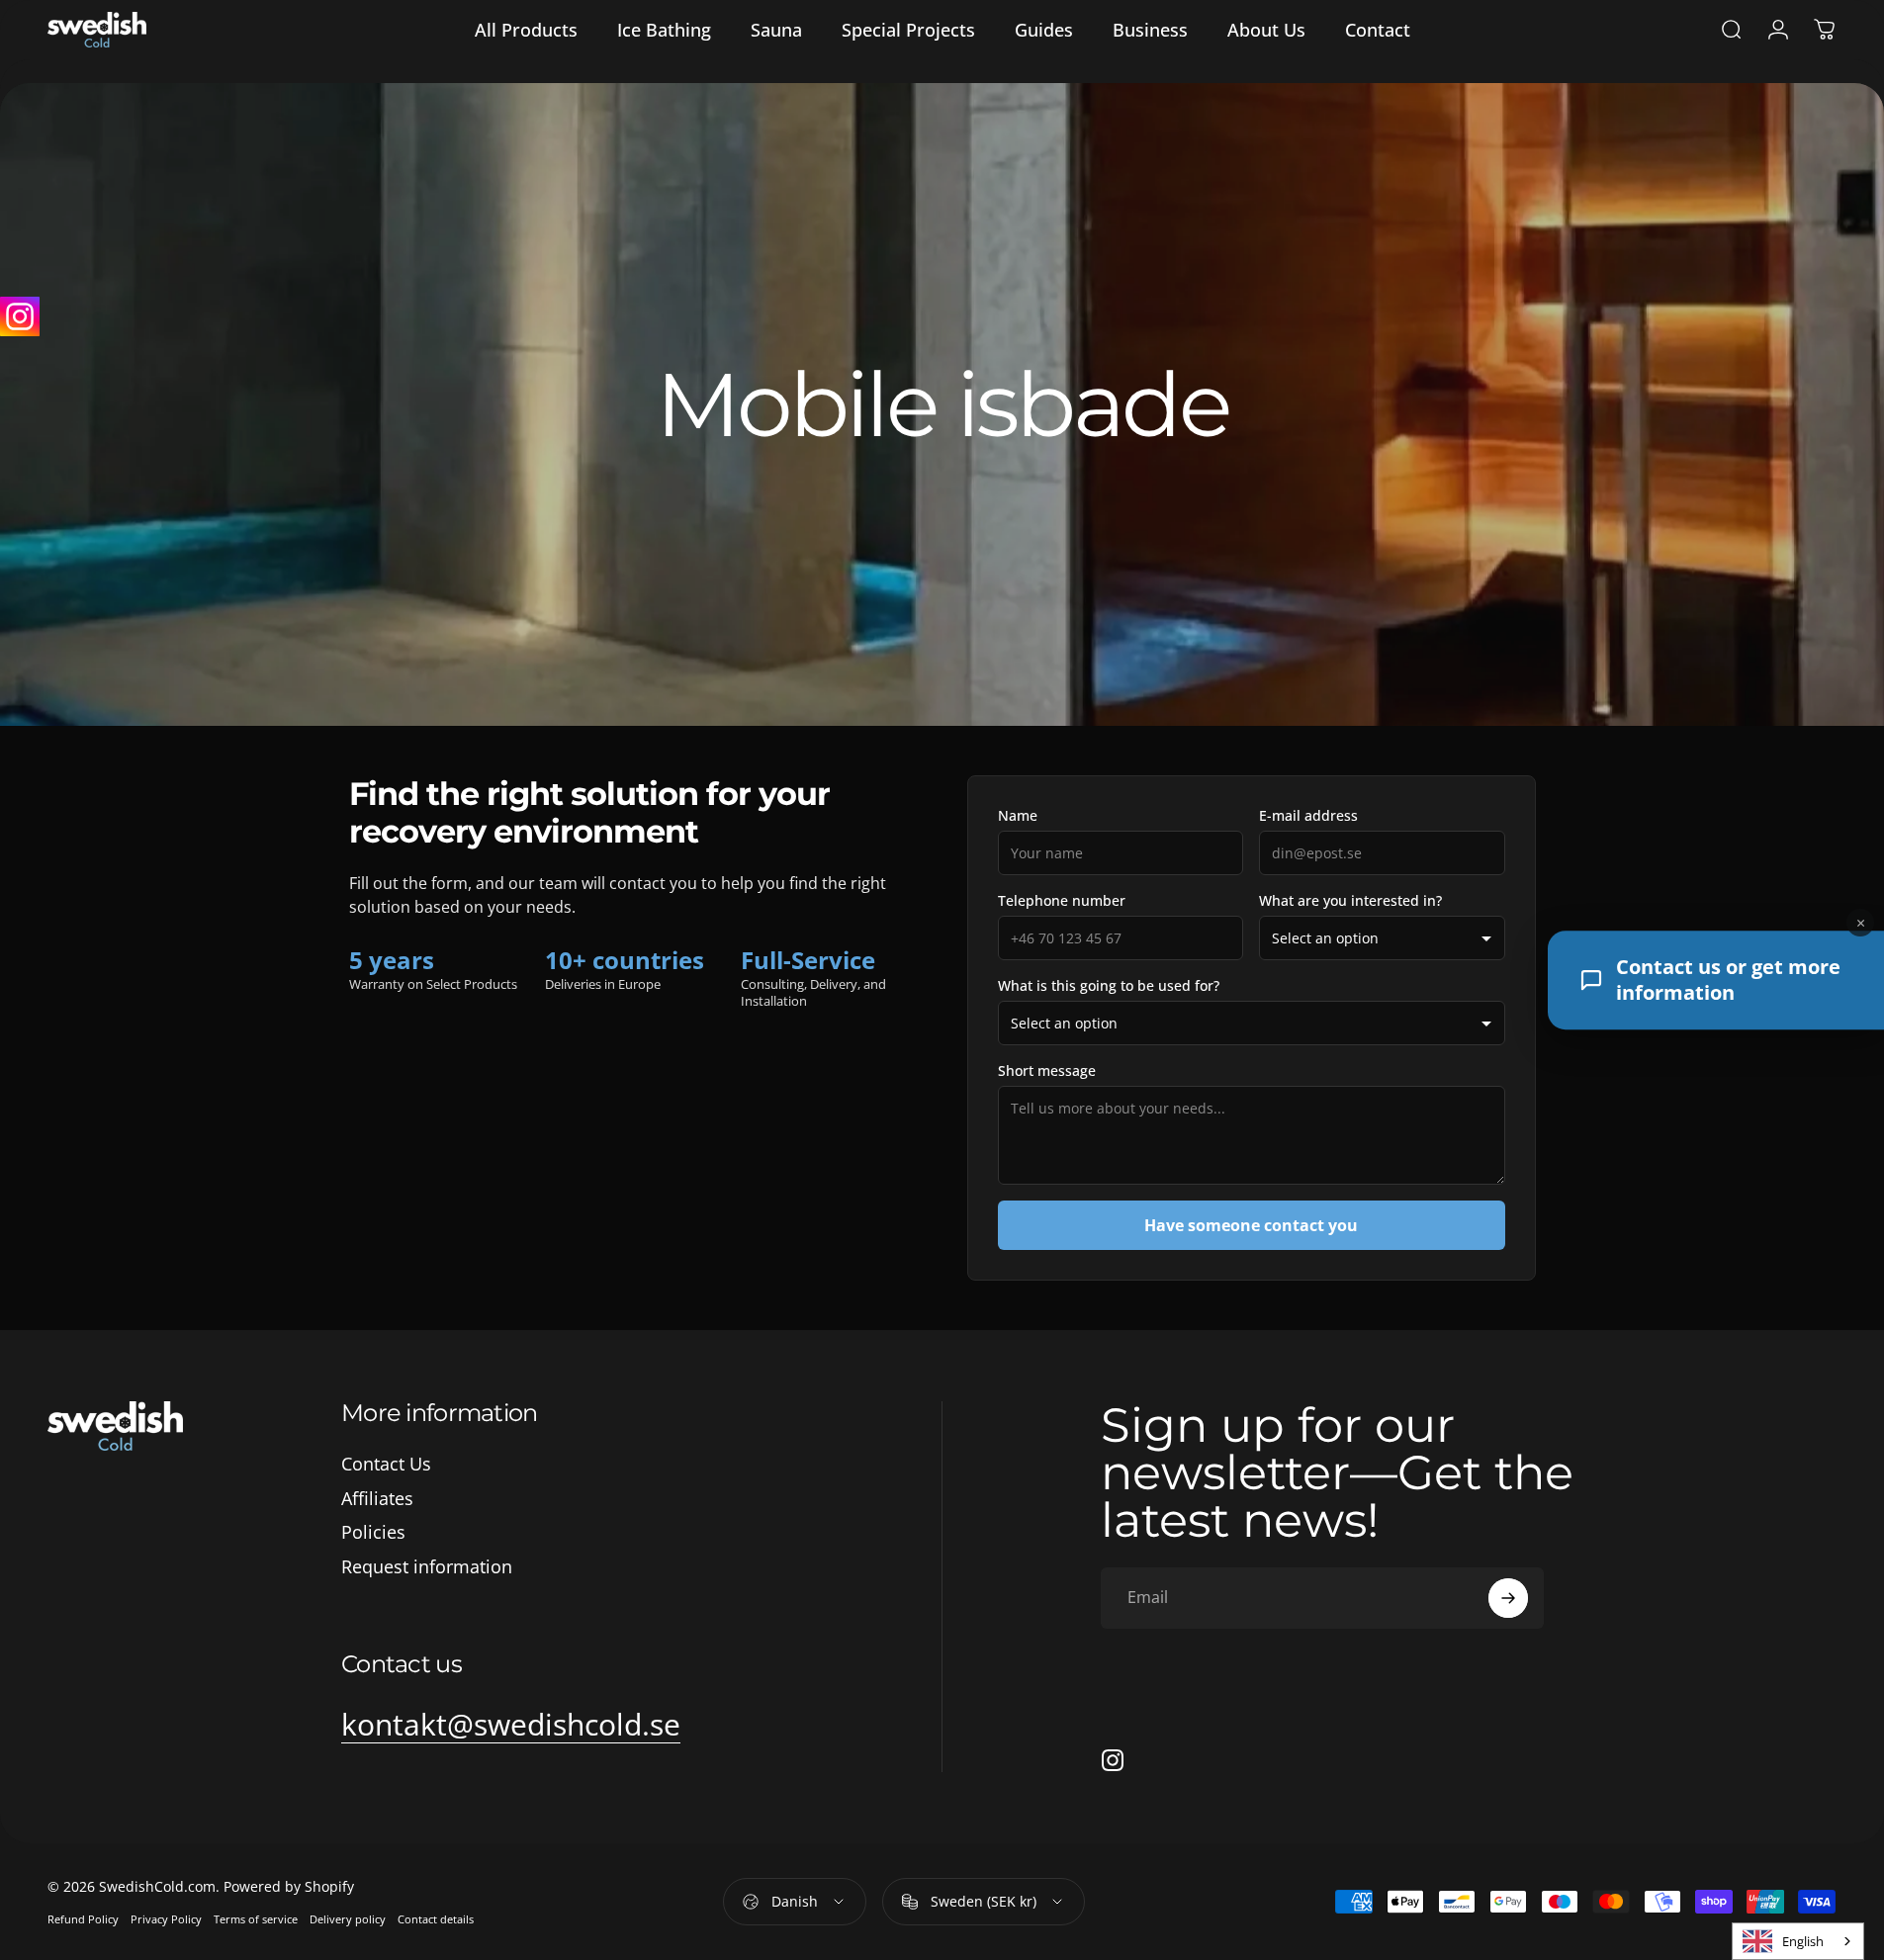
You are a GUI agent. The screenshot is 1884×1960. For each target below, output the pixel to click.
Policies (373, 1532)
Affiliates (377, 1499)
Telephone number (1062, 900)
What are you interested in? (1350, 900)
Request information (427, 1567)
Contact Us (386, 1464)
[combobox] (1798, 1941)
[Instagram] (20, 316)
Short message (1047, 1070)
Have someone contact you (1251, 1225)
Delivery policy (348, 1919)
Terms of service (256, 1919)
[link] (511, 1725)
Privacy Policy (166, 1919)
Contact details (436, 1919)
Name (1018, 815)
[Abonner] (1508, 1598)
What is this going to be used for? (1109, 985)
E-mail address (1308, 815)
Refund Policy (83, 1919)
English (1803, 1941)
